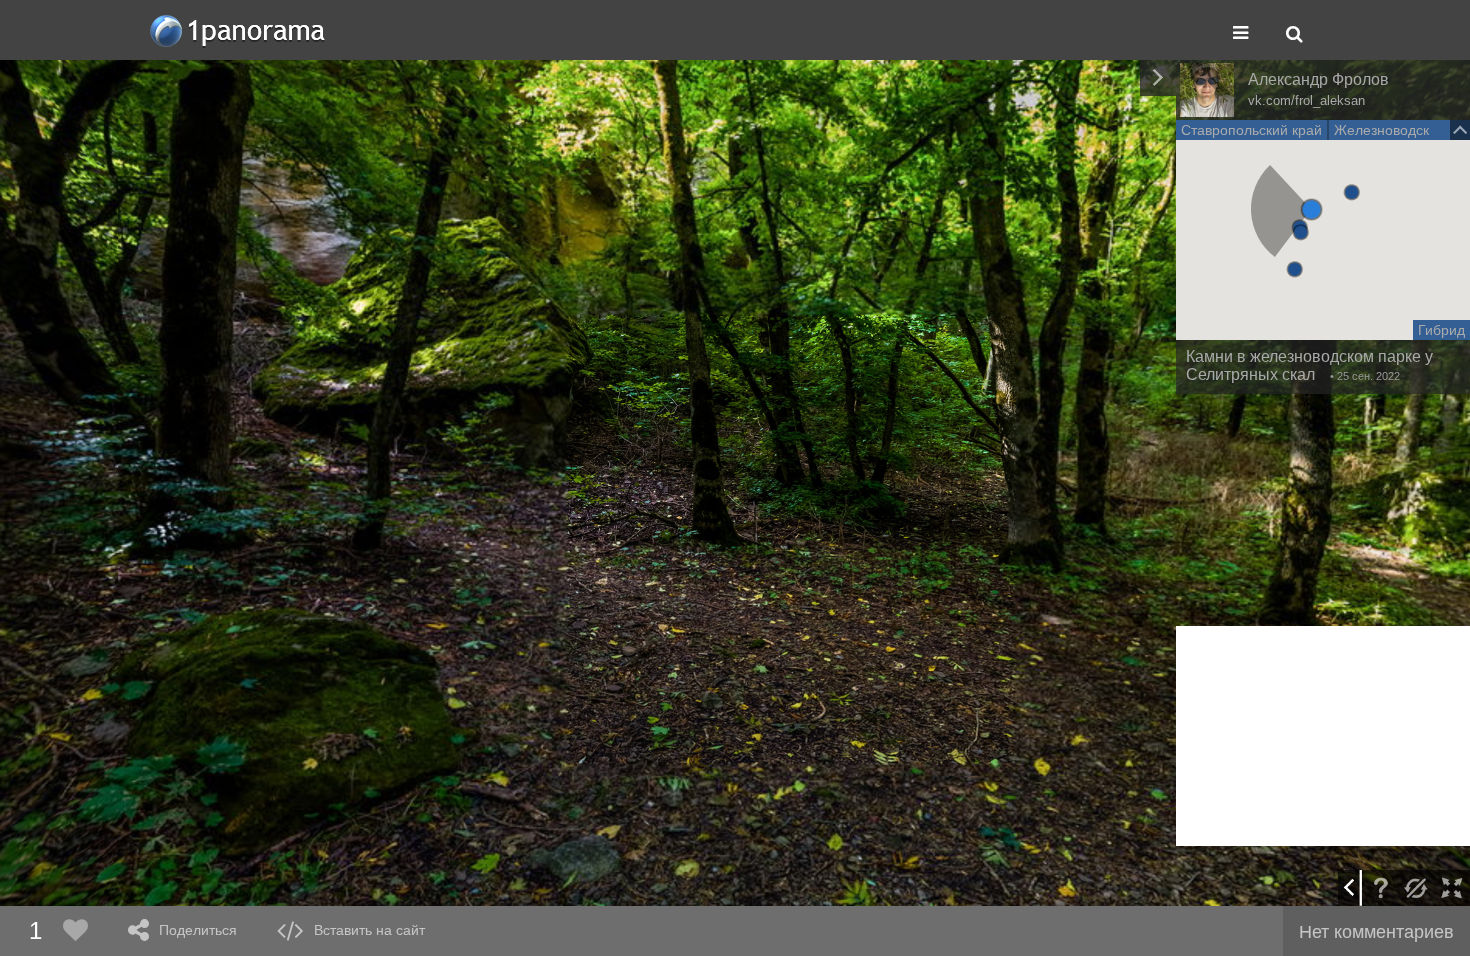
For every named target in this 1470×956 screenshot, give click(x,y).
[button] (1311, 209)
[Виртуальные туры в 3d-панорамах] (239, 30)
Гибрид (1441, 330)
